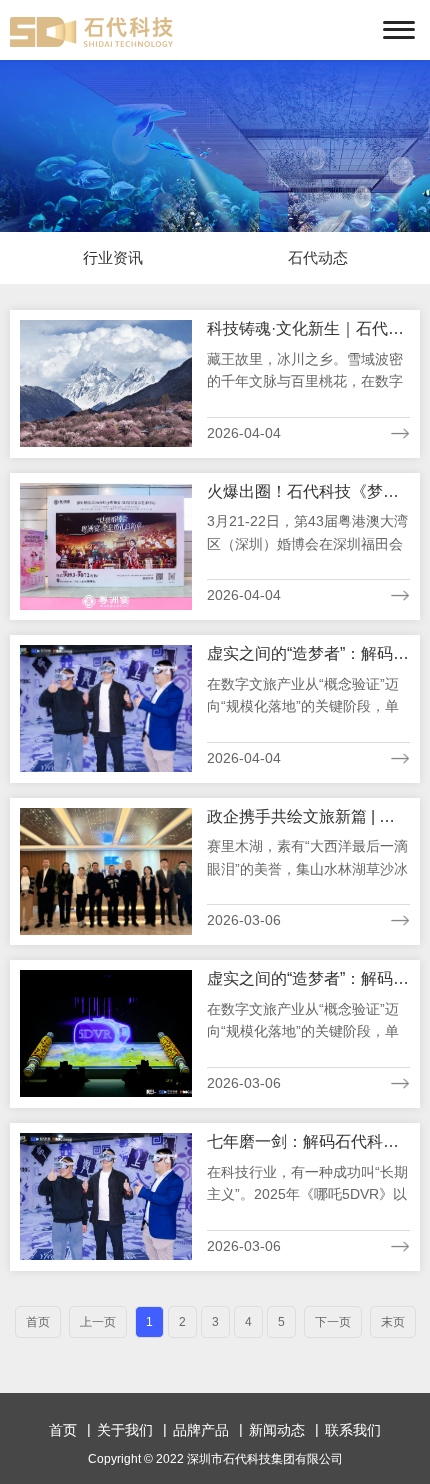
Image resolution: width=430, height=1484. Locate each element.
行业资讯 (113, 257)
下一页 (333, 1322)
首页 (63, 1430)
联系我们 (353, 1430)
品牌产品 (201, 1430)
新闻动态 (277, 1430)
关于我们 (125, 1430)
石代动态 (318, 257)
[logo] (91, 32)
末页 (393, 1322)
